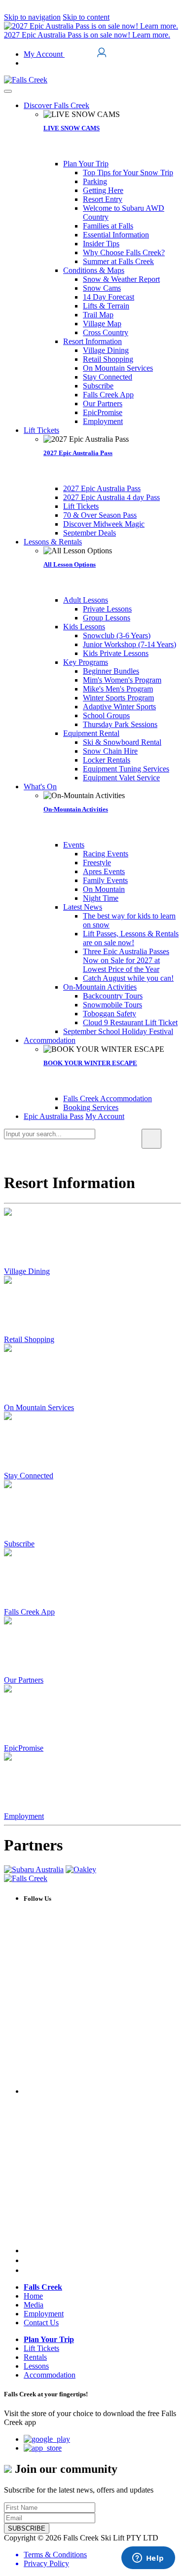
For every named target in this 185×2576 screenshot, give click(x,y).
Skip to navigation (32, 17)
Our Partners (24, 1680)
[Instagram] (27, 2260)
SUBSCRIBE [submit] (27, 2528)
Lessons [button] (36, 2366)
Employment (24, 1816)
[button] (56, 105)
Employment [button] (44, 2314)
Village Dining (27, 1271)
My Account (44, 54)
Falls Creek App (29, 1612)
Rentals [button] (35, 2357)
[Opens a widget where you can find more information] (148, 2559)
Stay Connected (29, 1476)
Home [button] (33, 2296)
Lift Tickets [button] (41, 2348)
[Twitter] (102, 2250)
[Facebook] (102, 2091)
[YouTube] (28, 2270)
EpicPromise (24, 1748)
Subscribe (19, 1544)
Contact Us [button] (41, 2323)
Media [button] (34, 2305)
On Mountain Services (39, 1407)
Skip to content (86, 17)
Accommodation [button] (50, 2375)
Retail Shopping (29, 1339)
